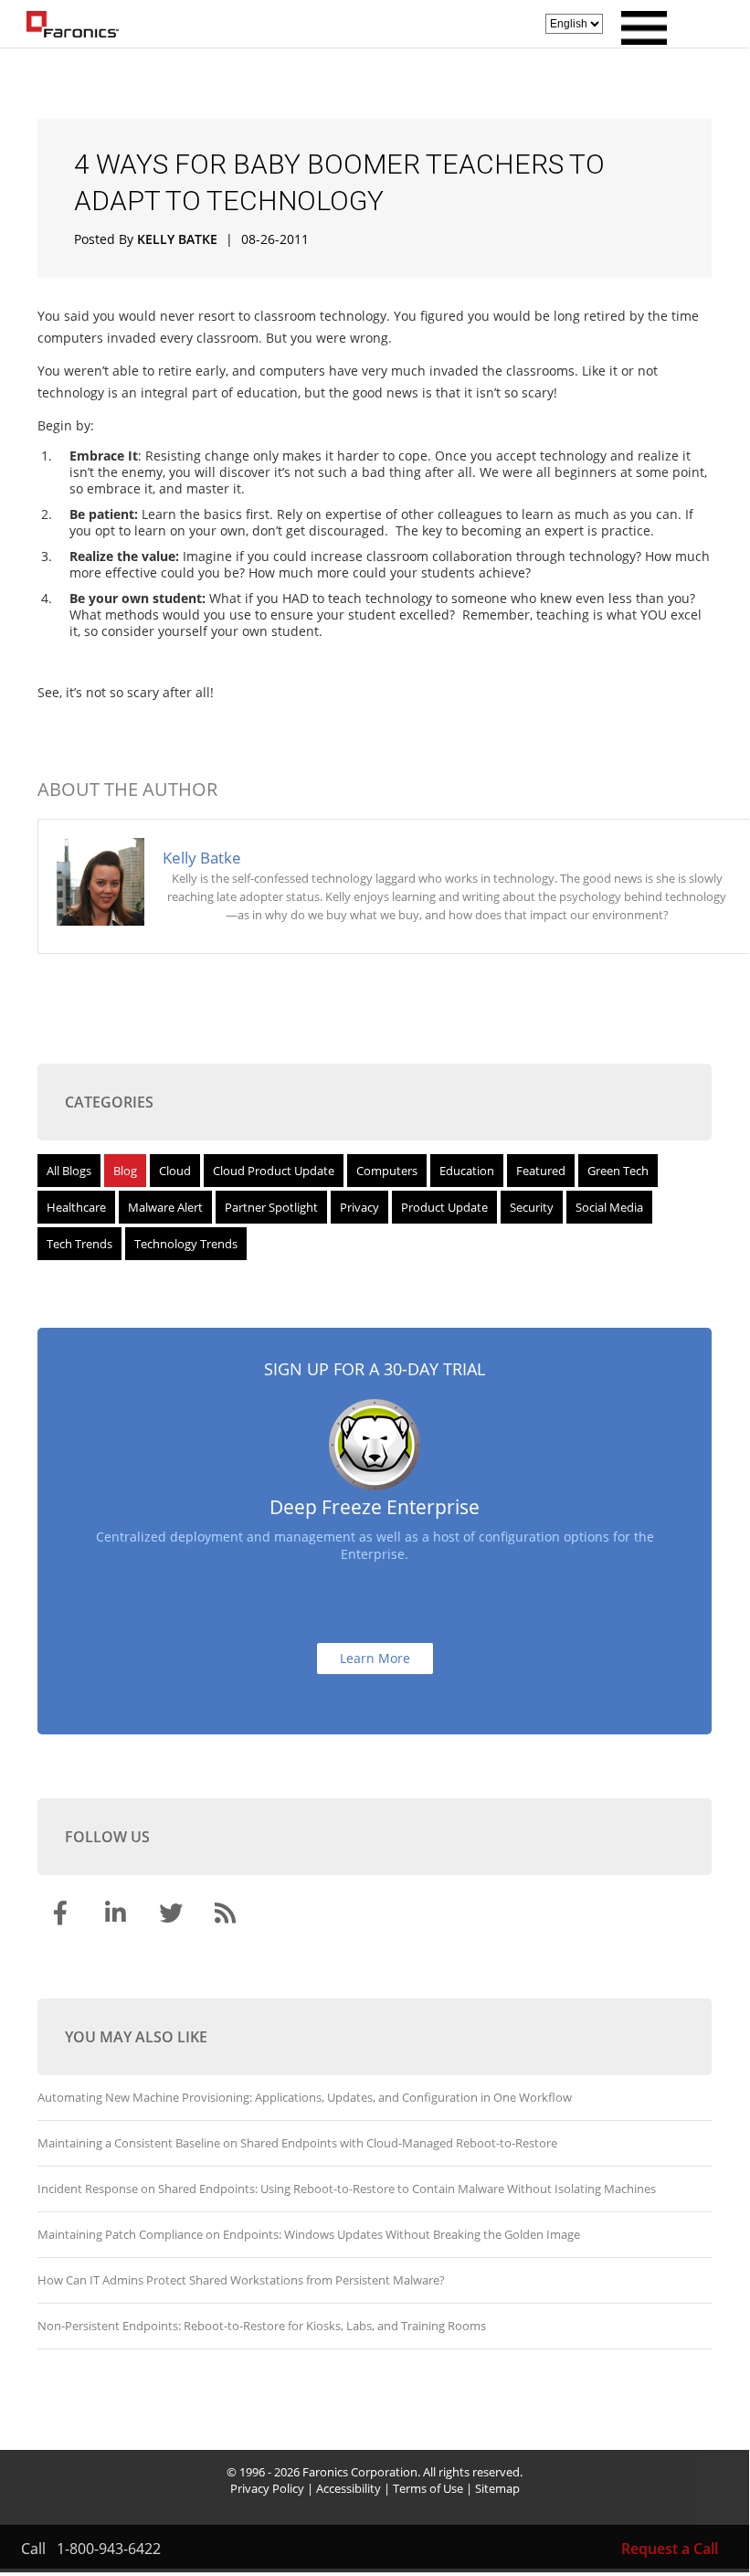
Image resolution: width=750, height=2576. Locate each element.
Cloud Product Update (274, 1171)
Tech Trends (79, 1244)
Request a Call (670, 2549)
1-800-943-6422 (109, 2549)
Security (532, 1207)
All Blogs (69, 1171)
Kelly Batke (177, 239)
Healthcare (76, 1207)
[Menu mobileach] (639, 39)
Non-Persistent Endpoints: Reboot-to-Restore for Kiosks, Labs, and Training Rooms (262, 2326)
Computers (387, 1171)
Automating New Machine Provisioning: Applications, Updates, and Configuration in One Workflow (305, 2097)
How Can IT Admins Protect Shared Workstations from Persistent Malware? (241, 2280)
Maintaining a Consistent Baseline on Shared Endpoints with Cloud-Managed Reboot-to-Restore (297, 2143)
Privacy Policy (267, 2488)
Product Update (444, 1207)
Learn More (375, 1658)
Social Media (609, 1207)
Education (467, 1171)
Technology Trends (186, 1244)
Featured (541, 1171)
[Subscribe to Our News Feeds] (227, 1916)
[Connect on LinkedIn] (118, 1916)
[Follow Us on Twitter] (173, 1916)
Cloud (175, 1171)
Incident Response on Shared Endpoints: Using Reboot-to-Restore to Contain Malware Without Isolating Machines (347, 2189)
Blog (125, 1171)
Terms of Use (428, 2488)
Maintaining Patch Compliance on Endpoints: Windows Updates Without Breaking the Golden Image (309, 2234)
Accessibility (349, 2488)
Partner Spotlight (271, 1207)
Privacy (359, 1207)
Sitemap (497, 2488)
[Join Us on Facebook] (63, 1916)
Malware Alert (165, 1207)
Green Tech (618, 1171)
